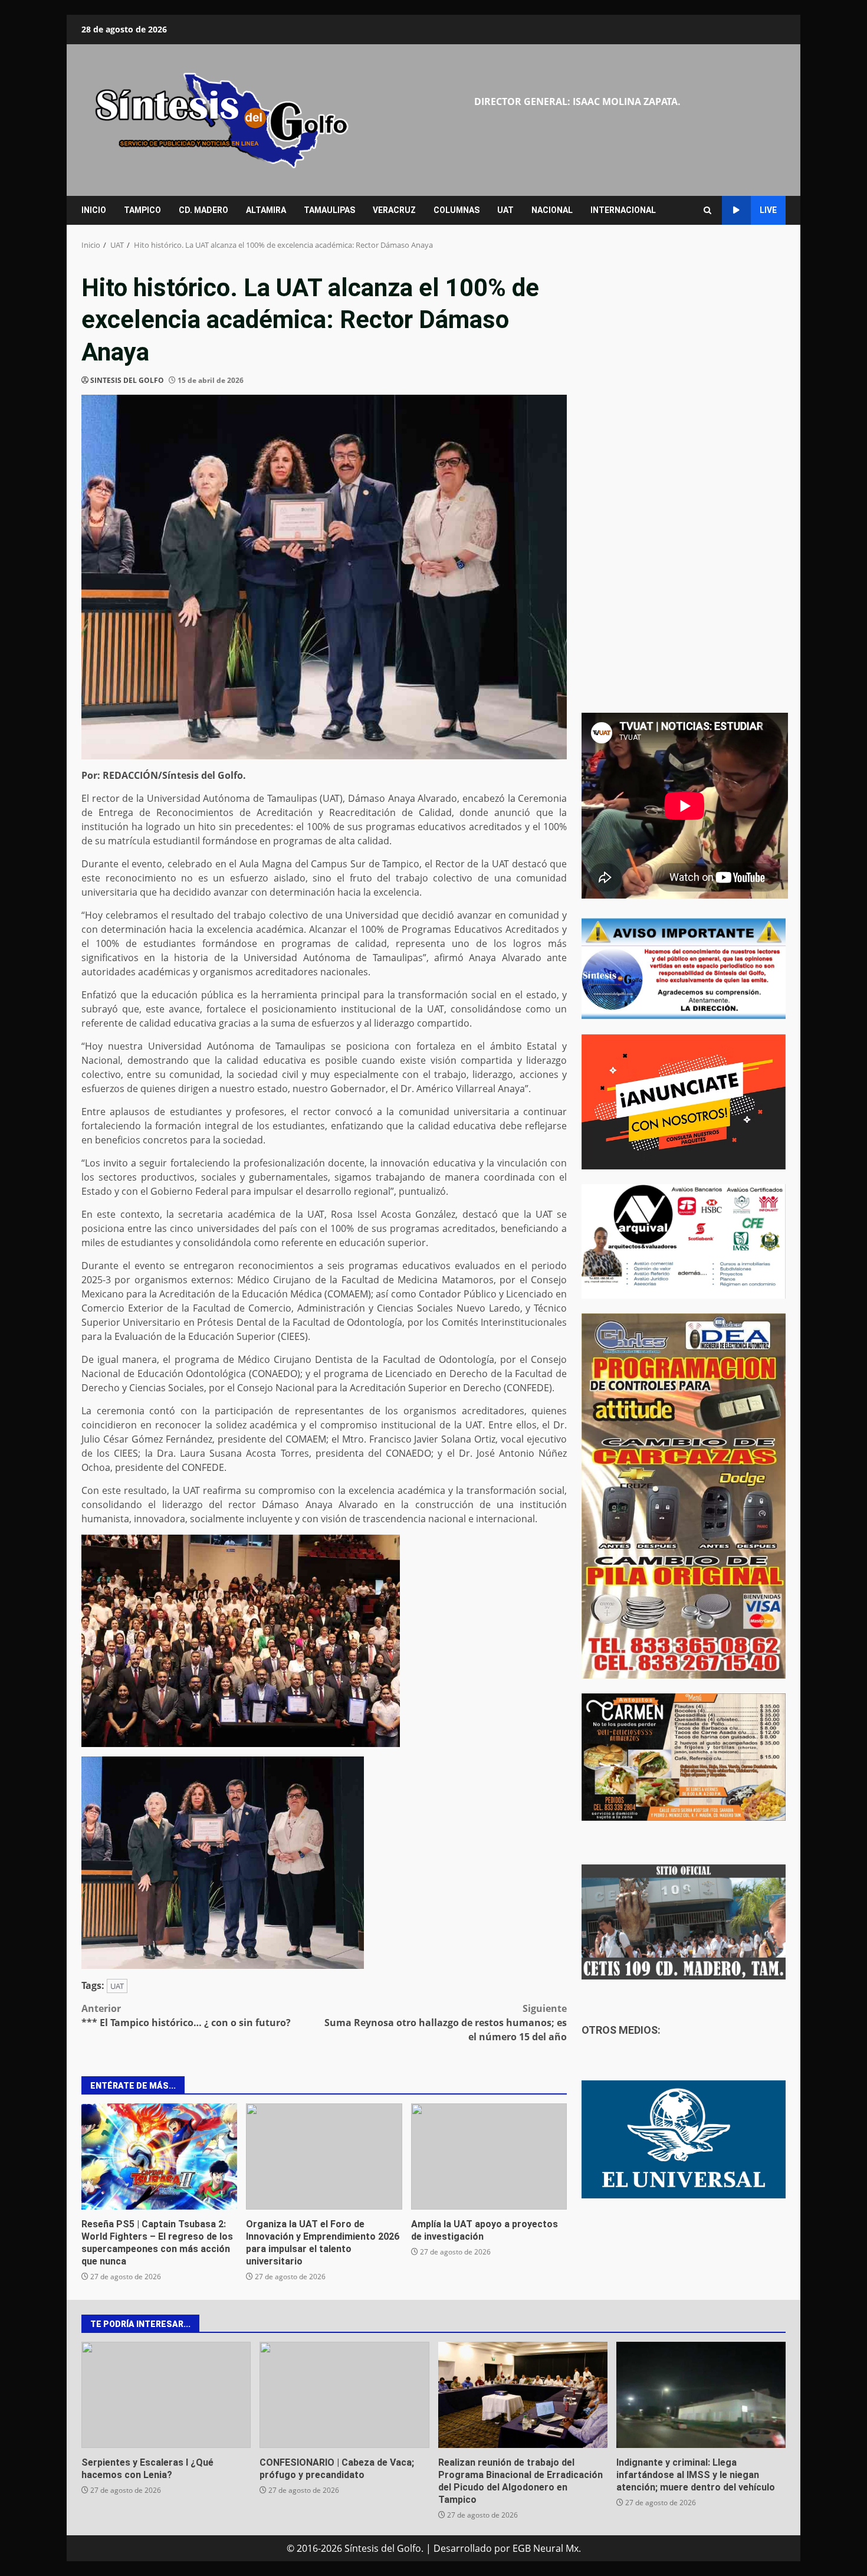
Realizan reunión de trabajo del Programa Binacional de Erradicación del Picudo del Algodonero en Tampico (523, 2395)
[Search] (707, 210)
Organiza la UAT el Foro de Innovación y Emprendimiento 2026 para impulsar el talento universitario (324, 2157)
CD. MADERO (203, 210)
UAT (505, 210)
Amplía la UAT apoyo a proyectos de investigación (489, 2157)
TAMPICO (142, 210)
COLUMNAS (457, 210)
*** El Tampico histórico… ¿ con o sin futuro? (186, 2015)
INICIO (94, 210)
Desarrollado (463, 2548)
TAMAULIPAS (329, 210)
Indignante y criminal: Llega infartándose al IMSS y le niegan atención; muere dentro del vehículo (701, 2395)
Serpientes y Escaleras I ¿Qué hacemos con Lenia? (166, 2395)
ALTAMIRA (266, 210)
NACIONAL (552, 210)
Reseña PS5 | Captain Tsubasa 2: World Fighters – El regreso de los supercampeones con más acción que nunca (159, 2157)
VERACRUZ (394, 210)
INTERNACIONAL (623, 210)
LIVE (768, 210)
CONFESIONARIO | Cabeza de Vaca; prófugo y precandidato (344, 2395)
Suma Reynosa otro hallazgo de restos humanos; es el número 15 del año (446, 2023)
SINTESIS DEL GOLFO (127, 380)
